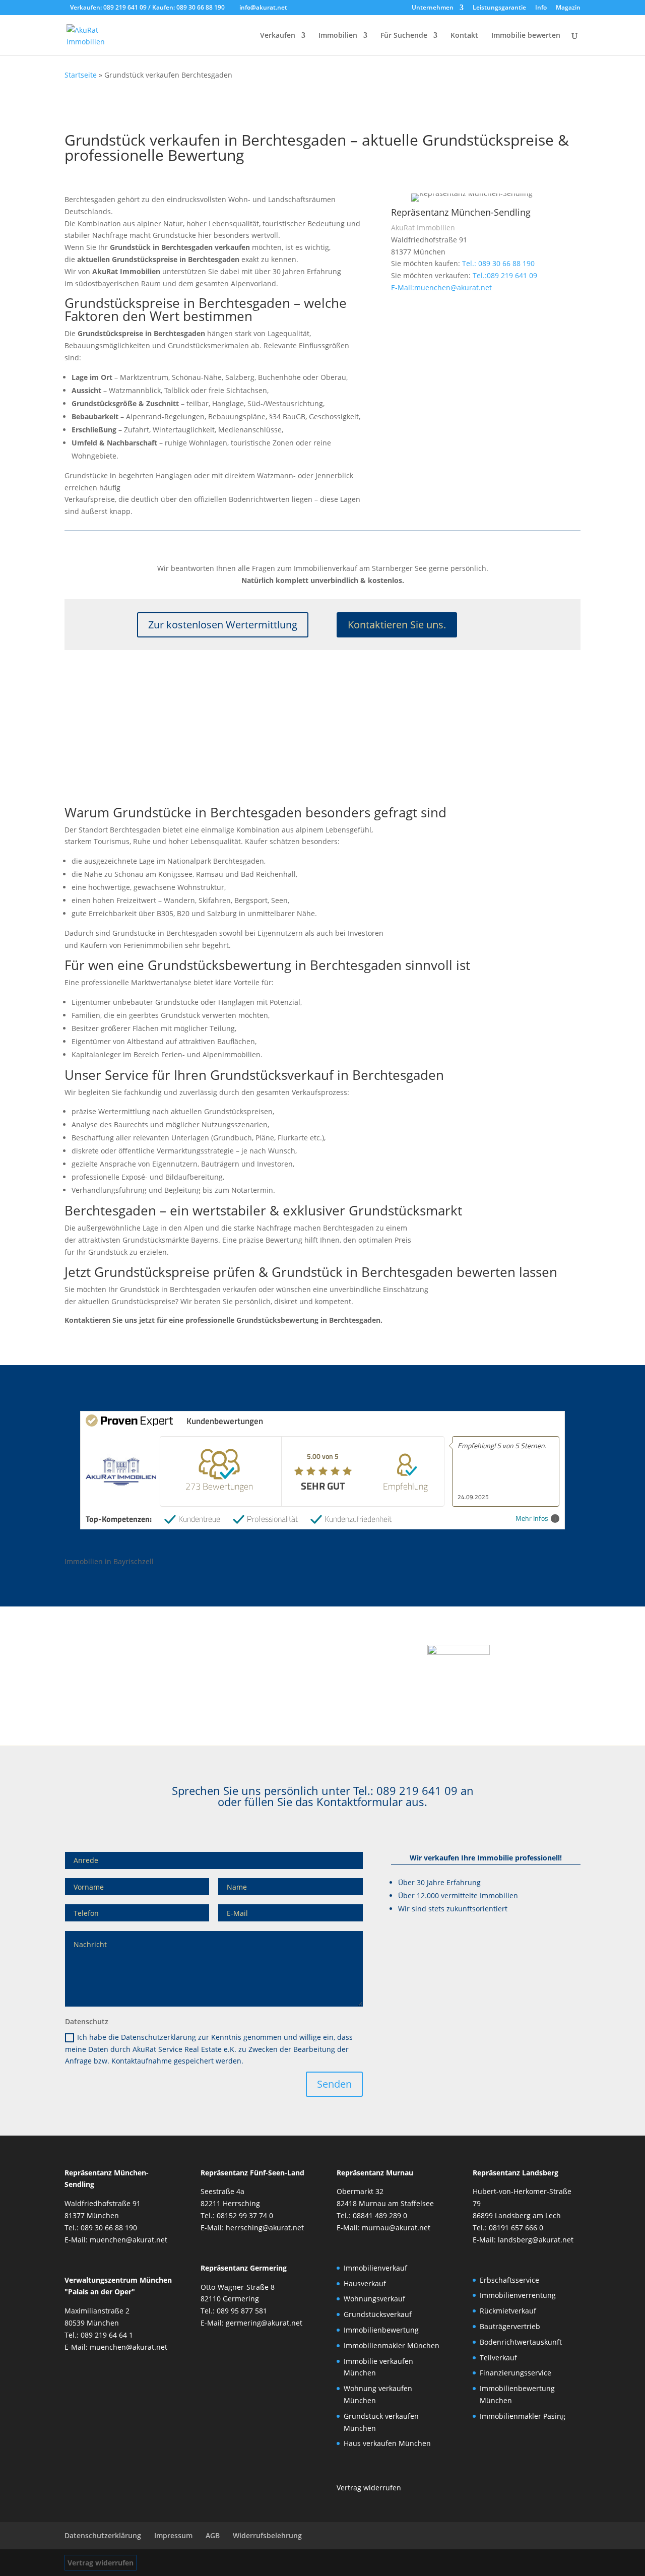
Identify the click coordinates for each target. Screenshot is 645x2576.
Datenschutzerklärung (103, 2535)
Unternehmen (433, 8)
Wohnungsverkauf (374, 2299)
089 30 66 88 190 (201, 7)
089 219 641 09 (126, 7)
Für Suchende (404, 36)
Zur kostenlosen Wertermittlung (223, 625)
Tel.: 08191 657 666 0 (508, 2228)
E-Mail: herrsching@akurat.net (252, 2228)
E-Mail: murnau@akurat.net (383, 2228)
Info (541, 8)
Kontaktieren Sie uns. (397, 625)
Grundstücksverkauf (378, 2314)
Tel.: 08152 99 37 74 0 (237, 2215)
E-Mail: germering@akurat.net (251, 2323)
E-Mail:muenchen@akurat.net (441, 287)
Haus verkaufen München (387, 2443)
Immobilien (338, 36)
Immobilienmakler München (392, 2345)
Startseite (81, 75)
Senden (334, 2084)
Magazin (568, 8)
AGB (213, 2535)
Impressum (173, 2535)
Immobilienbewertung (381, 2330)
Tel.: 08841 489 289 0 (372, 2215)
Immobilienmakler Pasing (523, 2416)
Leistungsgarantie (499, 8)
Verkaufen (278, 36)
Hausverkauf (365, 2283)
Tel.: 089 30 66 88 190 (498, 263)
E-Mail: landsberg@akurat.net (523, 2240)
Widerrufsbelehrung (267, 2535)
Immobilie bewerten (526, 36)
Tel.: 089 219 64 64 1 (99, 2335)
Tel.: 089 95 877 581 (234, 2311)
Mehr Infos (532, 1519)
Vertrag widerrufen (101, 2563)
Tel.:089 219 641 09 (505, 275)
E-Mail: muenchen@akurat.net (116, 2240)
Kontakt (464, 36)
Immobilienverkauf (375, 2268)
